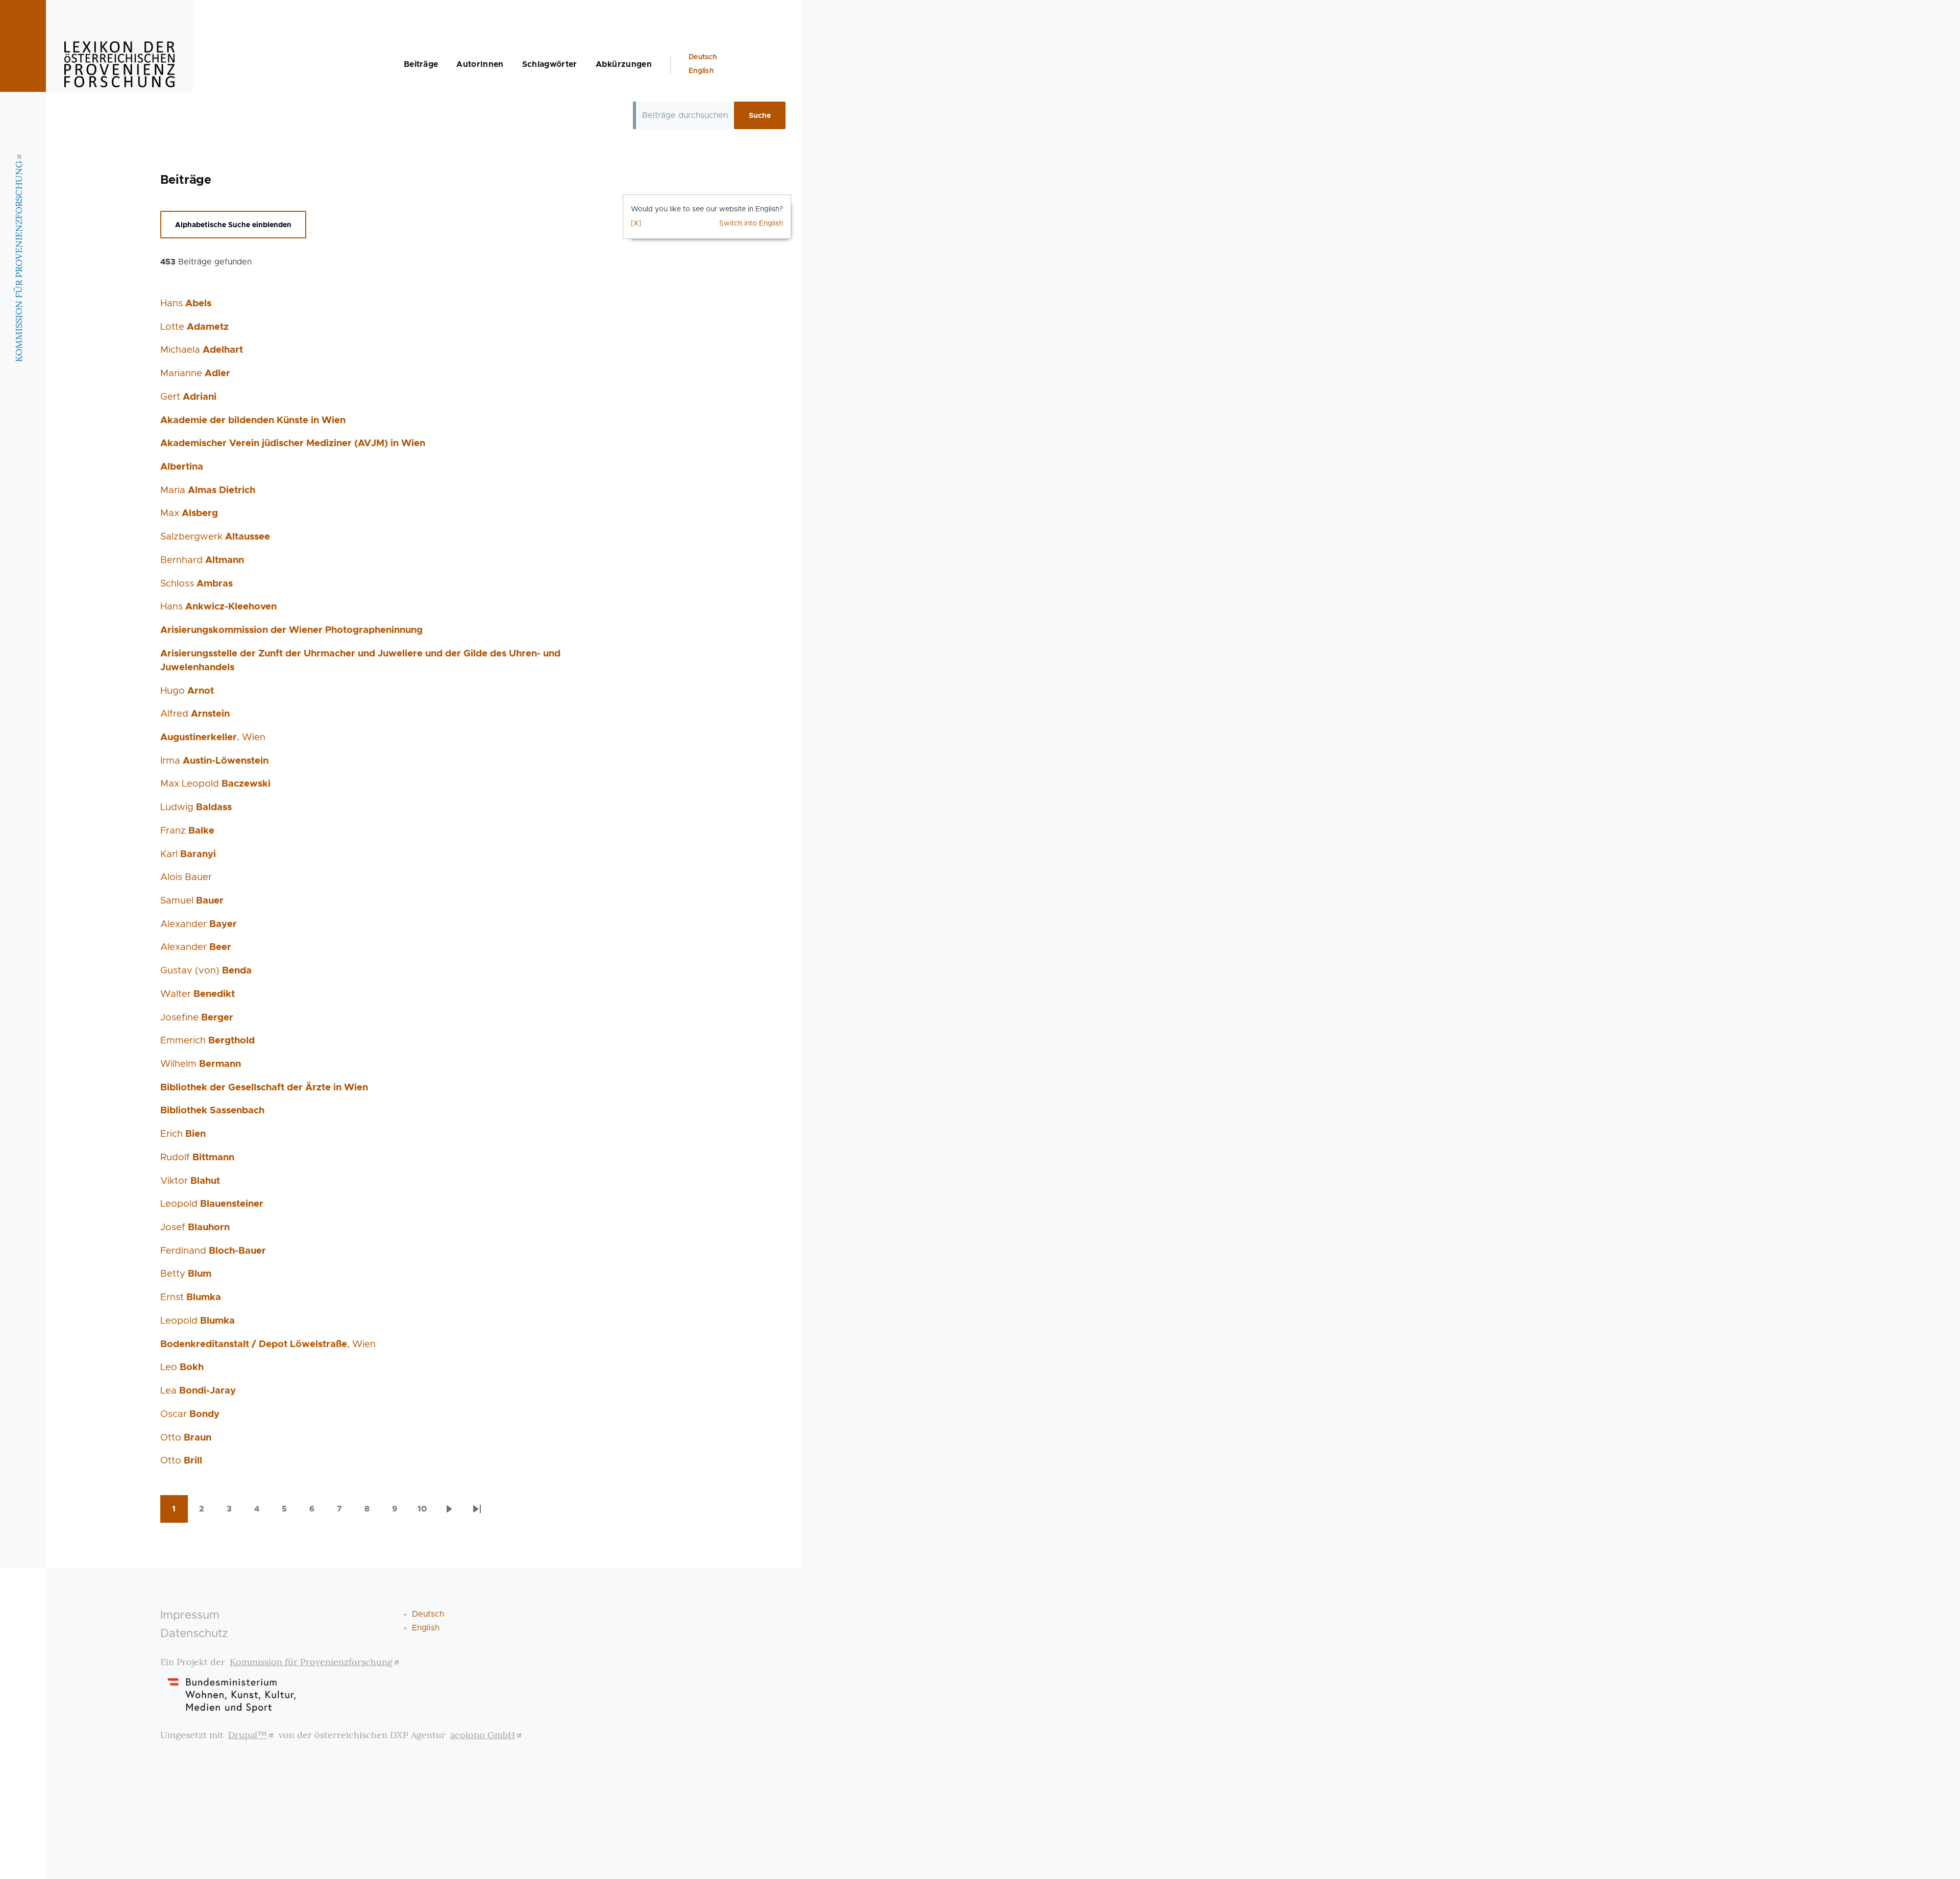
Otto (186, 1438)
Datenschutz (194, 1634)
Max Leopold (215, 784)
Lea (198, 1391)
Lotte (194, 327)
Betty (186, 1274)
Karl (188, 854)
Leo (182, 1367)
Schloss (197, 584)
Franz (187, 831)
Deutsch (703, 57)
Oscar (190, 1414)
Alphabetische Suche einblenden (233, 225)
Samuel (192, 901)
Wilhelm (201, 1064)
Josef (195, 1227)
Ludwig (196, 807)
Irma (214, 761)
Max (189, 513)
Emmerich (207, 1041)
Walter (198, 994)
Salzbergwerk (215, 537)
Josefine (197, 1018)
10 (427, 1512)
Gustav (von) (206, 971)
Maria (208, 490)
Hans (186, 303)
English (701, 71)
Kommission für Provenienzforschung (311, 1662)
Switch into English (751, 224)
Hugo (187, 691)
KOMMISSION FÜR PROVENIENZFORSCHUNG (19, 261)
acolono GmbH (483, 1735)
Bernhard (202, 560)
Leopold (212, 1204)
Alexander (199, 924)
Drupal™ (248, 1735)
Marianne (195, 373)
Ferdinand (213, 1251)
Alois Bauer (186, 877)
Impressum (190, 1615)
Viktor (190, 1181)
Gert (188, 397)
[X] (636, 224)
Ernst (191, 1297)
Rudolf (197, 1157)
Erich (183, 1134)
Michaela (202, 350)
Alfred (195, 714)
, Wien (213, 737)
